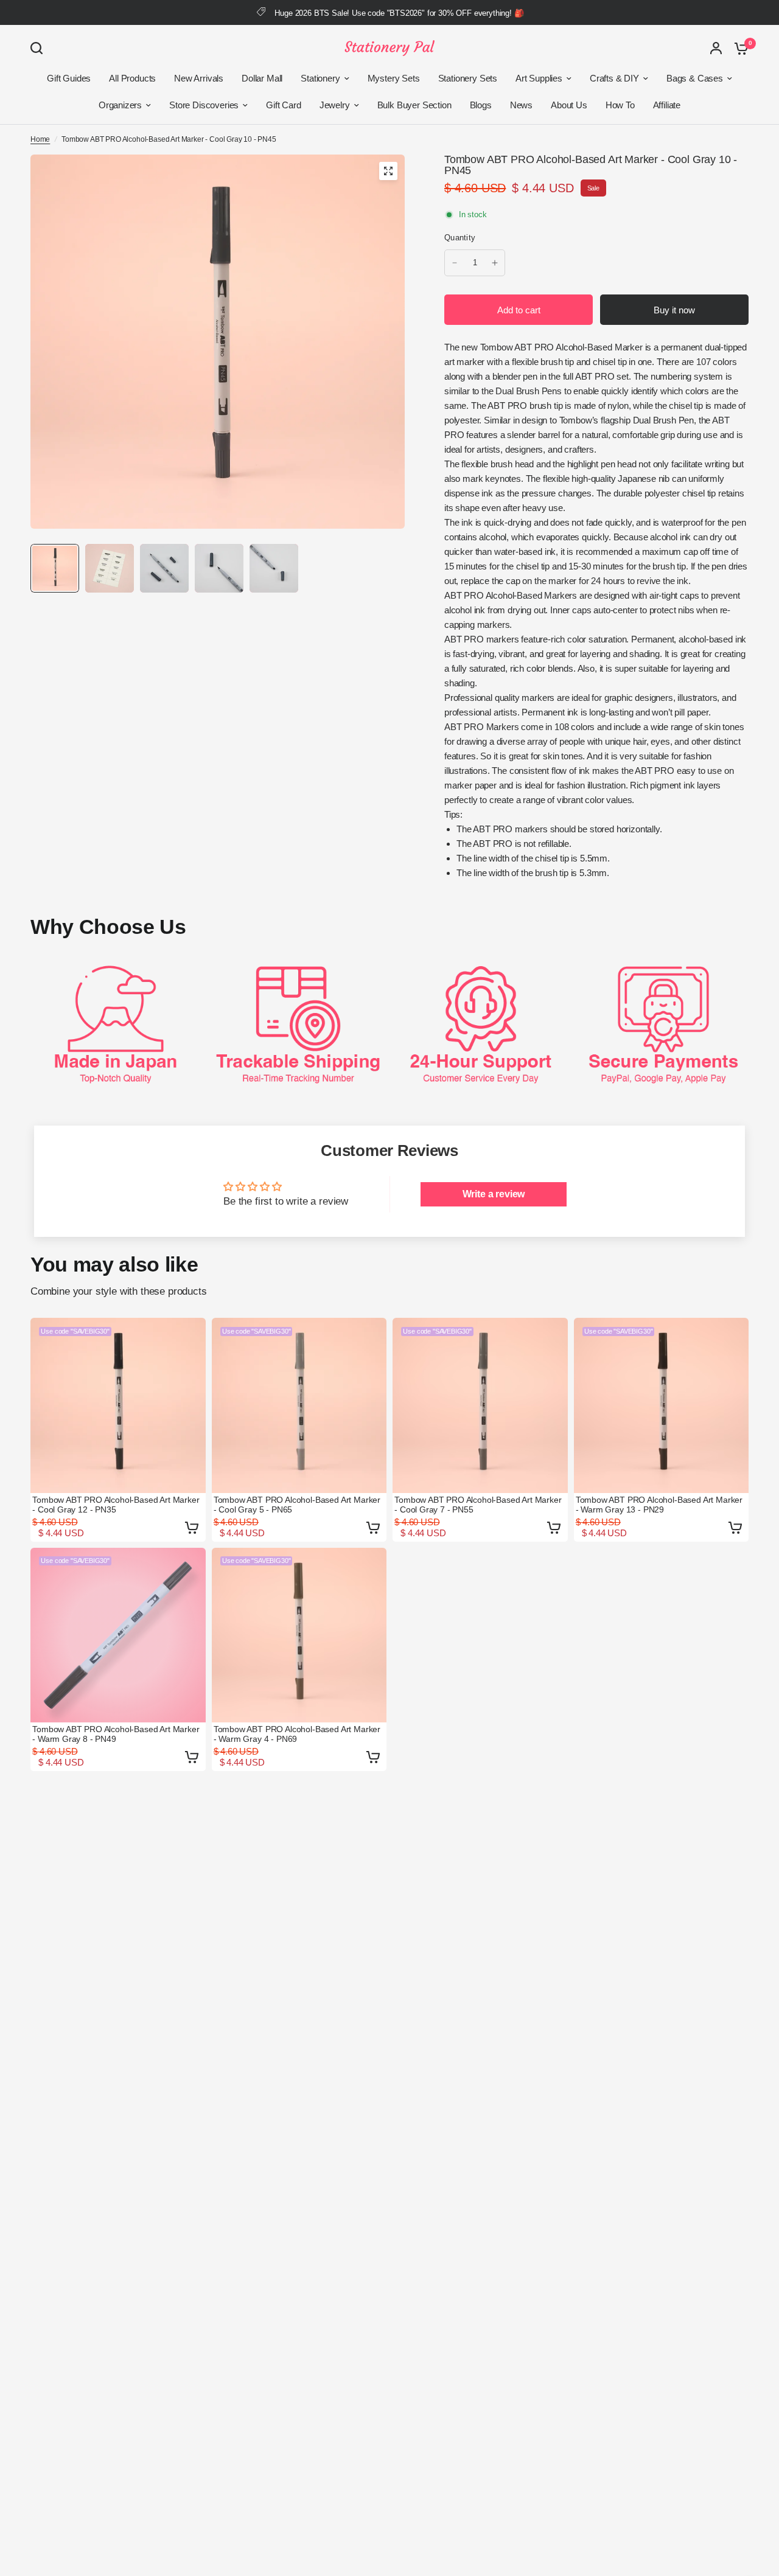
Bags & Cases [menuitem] (695, 78)
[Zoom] (388, 171)
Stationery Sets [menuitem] (468, 78)
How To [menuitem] (620, 105)
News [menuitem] (521, 105)
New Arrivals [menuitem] (199, 78)
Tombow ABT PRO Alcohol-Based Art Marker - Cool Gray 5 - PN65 (297, 1505)
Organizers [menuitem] (120, 105)
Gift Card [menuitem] (283, 105)
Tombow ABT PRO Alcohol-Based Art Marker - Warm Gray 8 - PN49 (116, 1734)
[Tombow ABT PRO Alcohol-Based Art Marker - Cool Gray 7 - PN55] (480, 1405)
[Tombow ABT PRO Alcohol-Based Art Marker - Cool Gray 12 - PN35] (118, 1405)
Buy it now (674, 310)
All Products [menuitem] (132, 78)
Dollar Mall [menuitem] (262, 78)
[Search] (40, 48)
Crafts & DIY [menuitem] (614, 78)
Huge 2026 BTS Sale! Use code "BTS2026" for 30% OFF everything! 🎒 (399, 13)
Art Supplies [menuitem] (539, 78)
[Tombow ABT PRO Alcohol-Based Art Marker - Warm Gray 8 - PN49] (118, 1635)
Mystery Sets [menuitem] (394, 78)
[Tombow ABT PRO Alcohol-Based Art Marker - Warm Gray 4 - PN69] (299, 1635)
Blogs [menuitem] (481, 105)
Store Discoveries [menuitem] (204, 105)
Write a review (494, 1194)
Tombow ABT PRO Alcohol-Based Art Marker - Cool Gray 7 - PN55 (478, 1505)
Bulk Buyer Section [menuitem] (414, 105)
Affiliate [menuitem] (667, 105)
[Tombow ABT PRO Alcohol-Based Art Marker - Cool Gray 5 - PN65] (299, 1405)
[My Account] (716, 48)
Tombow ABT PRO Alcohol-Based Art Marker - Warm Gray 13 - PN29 (659, 1505)
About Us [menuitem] (569, 105)
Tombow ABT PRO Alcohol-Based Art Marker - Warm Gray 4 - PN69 (297, 1734)
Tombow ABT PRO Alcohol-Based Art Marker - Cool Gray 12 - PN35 (116, 1505)
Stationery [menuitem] (320, 78)
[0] (738, 48)
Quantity (460, 238)
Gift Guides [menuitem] (69, 78)
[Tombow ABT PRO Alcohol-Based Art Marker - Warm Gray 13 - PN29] (662, 1405)
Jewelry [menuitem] (335, 105)
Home (40, 139)
